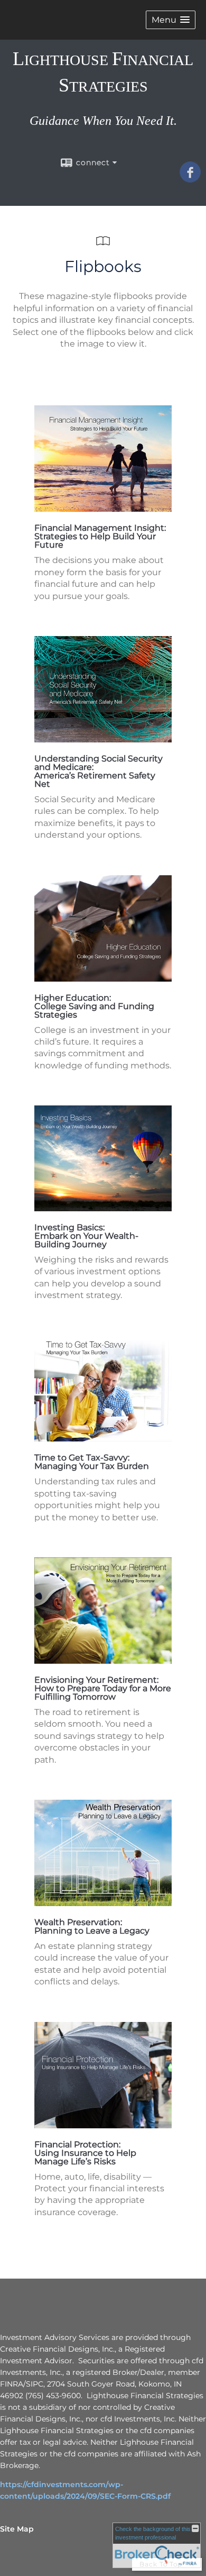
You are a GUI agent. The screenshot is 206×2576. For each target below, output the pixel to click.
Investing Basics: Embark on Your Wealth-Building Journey (86, 1236)
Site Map (17, 2529)
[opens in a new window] (103, 509)
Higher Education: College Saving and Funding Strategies (94, 1006)
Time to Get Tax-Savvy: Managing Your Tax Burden (92, 1462)
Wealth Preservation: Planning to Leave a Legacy (92, 1926)
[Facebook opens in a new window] (190, 179)
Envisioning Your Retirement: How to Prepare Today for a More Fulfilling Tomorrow (103, 1688)
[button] (171, 20)
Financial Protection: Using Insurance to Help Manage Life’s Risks (85, 2153)
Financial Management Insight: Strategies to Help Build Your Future (100, 536)
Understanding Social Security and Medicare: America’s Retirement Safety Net (99, 771)
